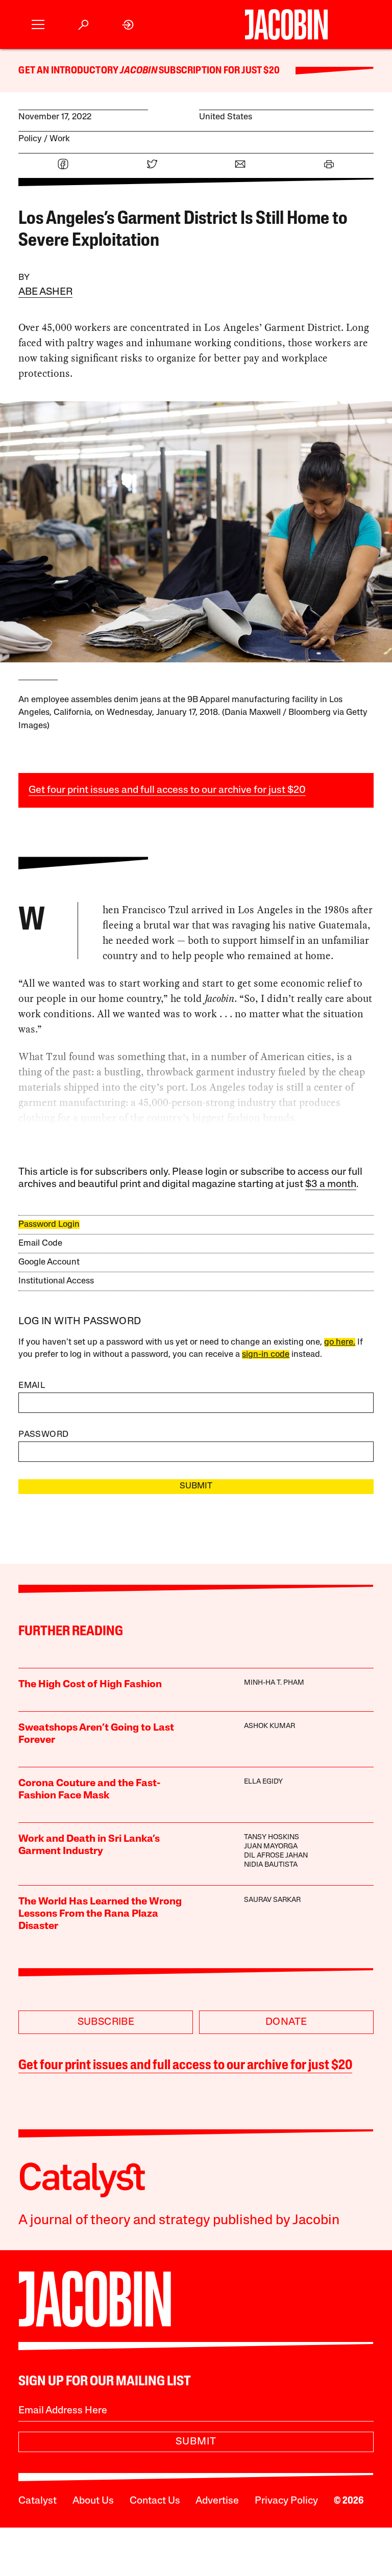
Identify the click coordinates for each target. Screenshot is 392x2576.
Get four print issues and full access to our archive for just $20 (167, 790)
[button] (38, 25)
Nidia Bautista (271, 1865)
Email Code (40, 1243)
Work (60, 139)
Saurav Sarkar (272, 1900)
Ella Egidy (263, 1782)
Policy (30, 139)
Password (43, 1435)
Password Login (49, 1225)
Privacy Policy (286, 2501)
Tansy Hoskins (272, 1837)
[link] (128, 25)
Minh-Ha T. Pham (274, 1683)
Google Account (49, 1262)
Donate (286, 2022)
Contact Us (155, 2501)
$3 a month (331, 1184)
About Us (93, 2501)
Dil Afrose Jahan (276, 1856)
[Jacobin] (286, 24)
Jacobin (138, 71)
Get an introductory (69, 71)
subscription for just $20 (218, 71)
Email (32, 1386)
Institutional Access (56, 1281)
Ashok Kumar (269, 1726)
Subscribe (106, 2022)
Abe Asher (45, 292)
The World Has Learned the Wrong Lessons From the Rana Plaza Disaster (100, 1914)
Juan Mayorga (271, 1847)
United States (226, 117)
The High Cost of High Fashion (90, 1685)
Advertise (217, 2501)
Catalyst (38, 2501)
